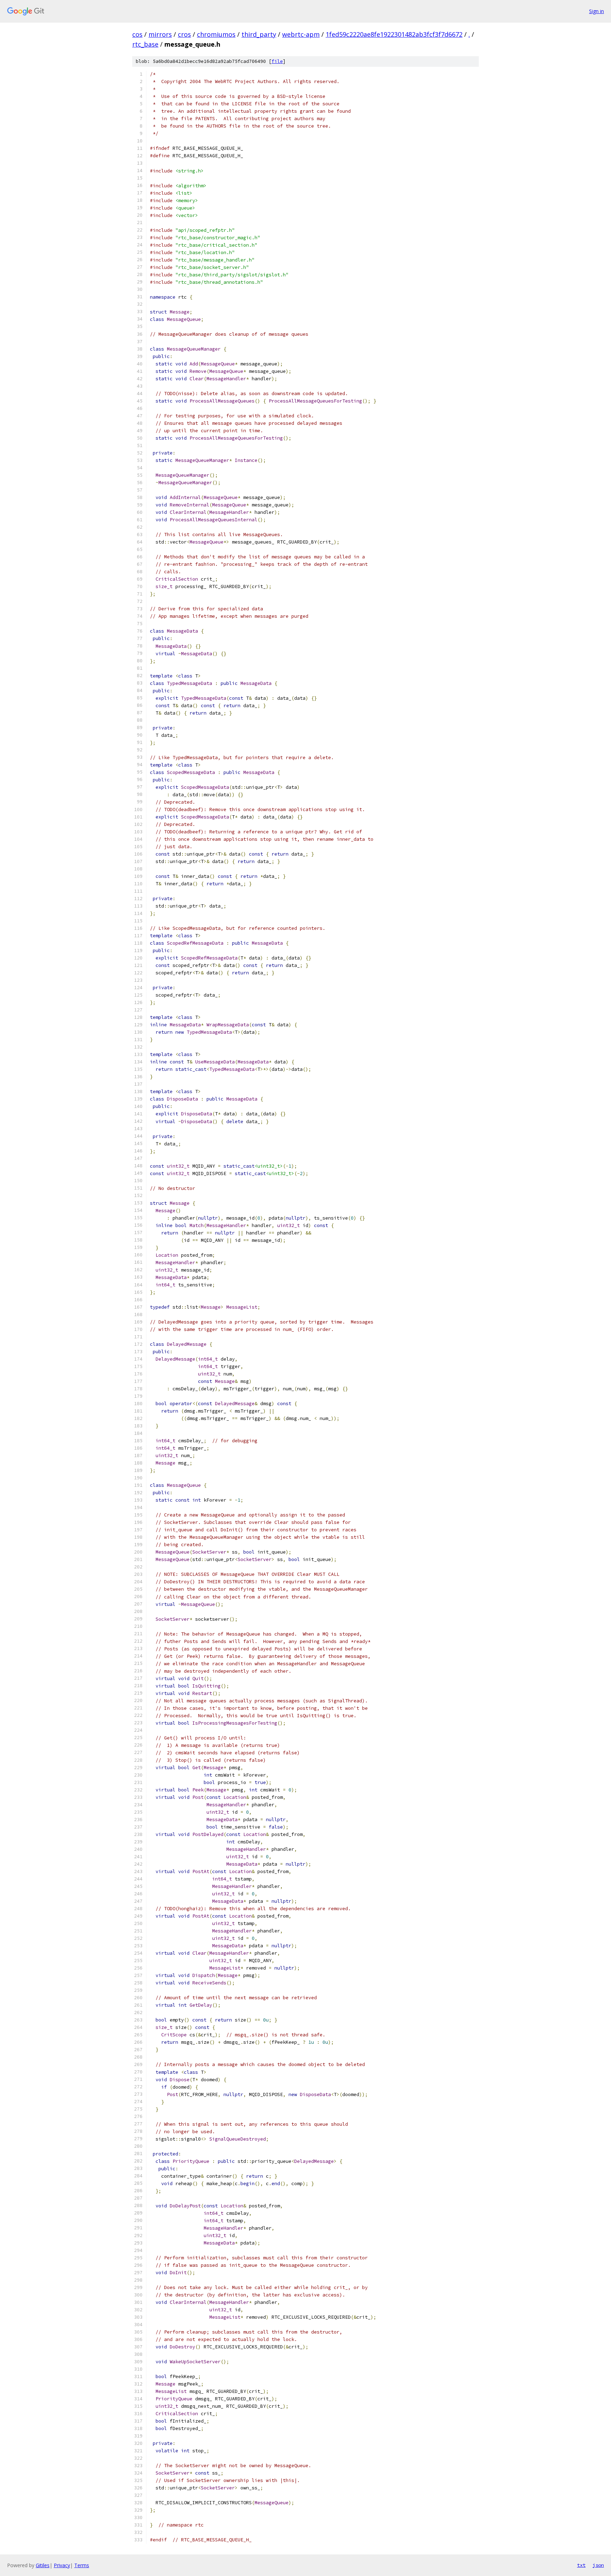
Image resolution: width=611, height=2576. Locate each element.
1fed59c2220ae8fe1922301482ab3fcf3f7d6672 (394, 34)
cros (184, 34)
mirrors (160, 34)
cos (137, 34)
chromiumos (216, 34)
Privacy (62, 2565)
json (598, 2565)
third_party (259, 34)
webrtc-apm (301, 34)
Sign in (597, 11)
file (277, 61)
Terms (82, 2565)
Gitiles (43, 2565)
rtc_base (145, 44)
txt (581, 2565)
